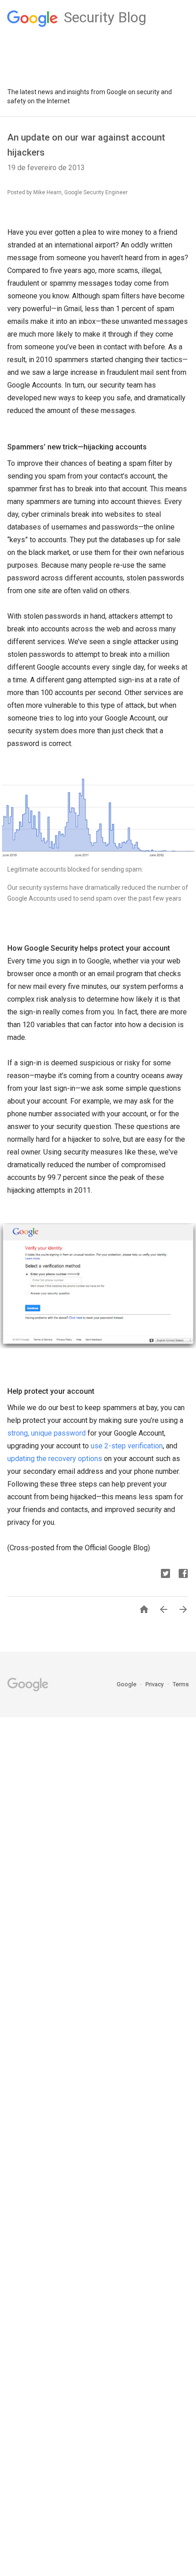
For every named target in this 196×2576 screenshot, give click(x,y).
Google (127, 1684)
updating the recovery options (55, 1459)
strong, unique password (46, 1433)
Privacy (155, 1684)
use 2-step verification (127, 1446)
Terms (181, 1684)
